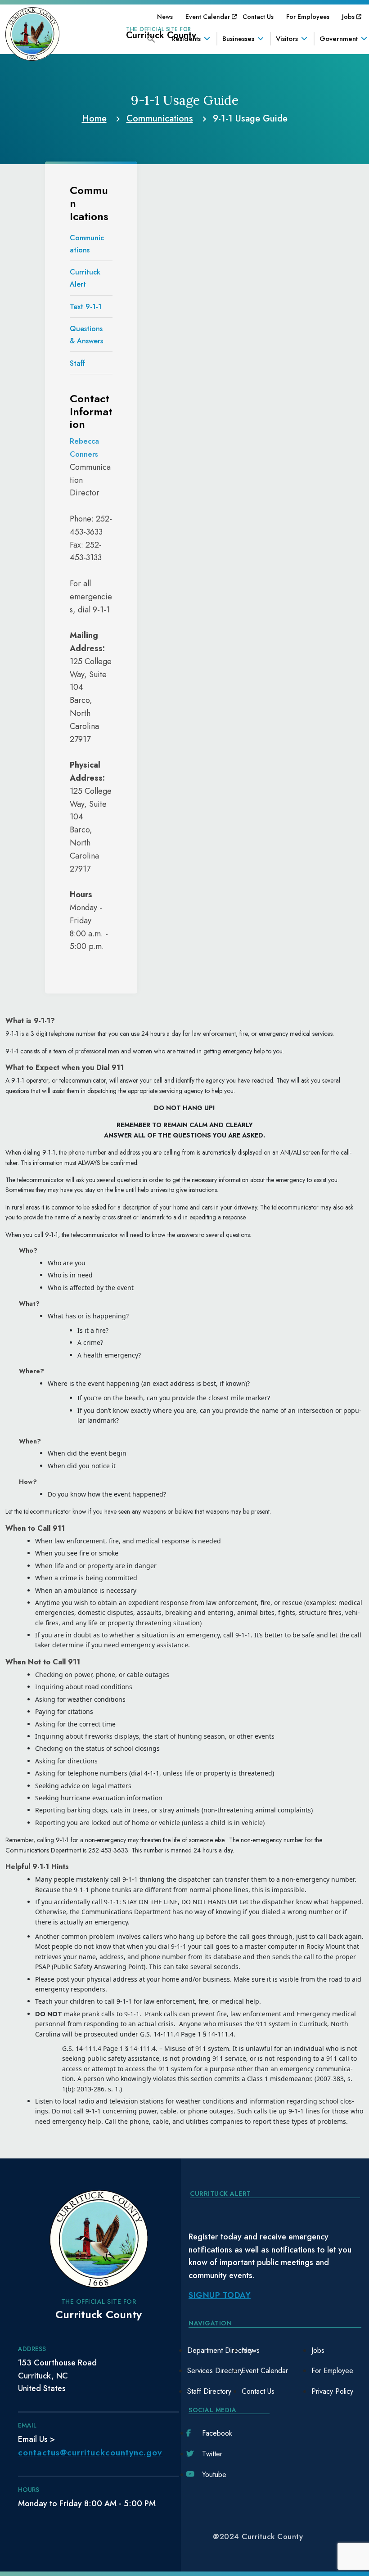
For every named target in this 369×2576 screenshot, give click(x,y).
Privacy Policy (332, 2391)
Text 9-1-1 (86, 307)
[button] (151, 38)
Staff (77, 363)
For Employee (332, 2371)
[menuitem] (165, 17)
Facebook (217, 2433)
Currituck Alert (85, 278)
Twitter (212, 2454)
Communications (87, 244)
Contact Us (258, 17)
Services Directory (215, 2371)
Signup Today (220, 2295)
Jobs (348, 17)
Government (339, 39)
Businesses (238, 39)
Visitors (287, 39)
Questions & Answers (86, 335)
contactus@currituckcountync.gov (90, 2452)
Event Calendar (208, 17)
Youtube (214, 2475)
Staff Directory (209, 2391)
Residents (186, 39)
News (165, 17)
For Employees (308, 17)
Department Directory (220, 2350)
